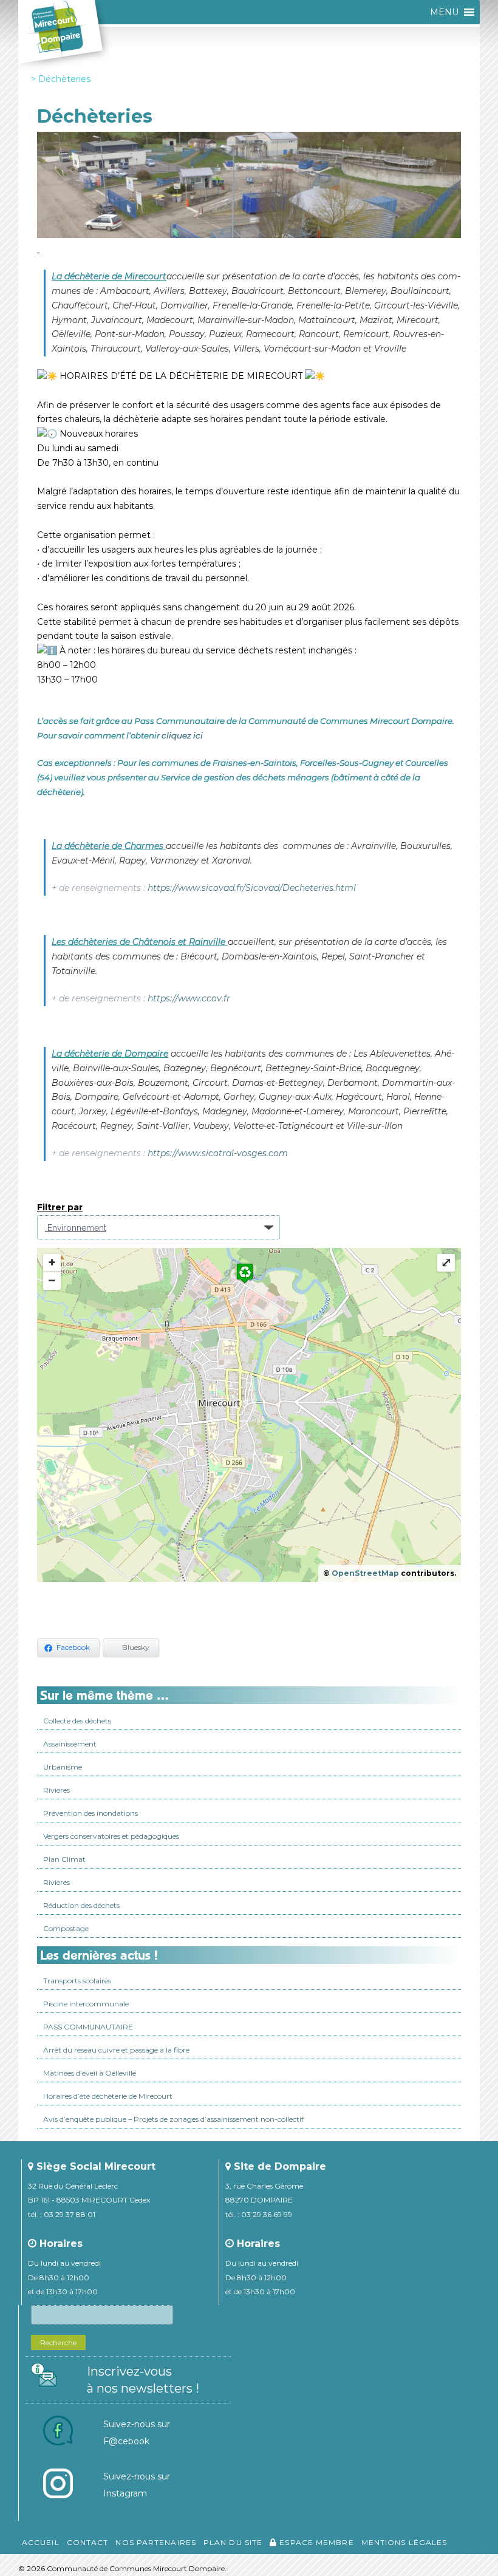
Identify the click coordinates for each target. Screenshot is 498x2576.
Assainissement (70, 1744)
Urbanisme (63, 1767)
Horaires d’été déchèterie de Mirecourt (108, 2096)
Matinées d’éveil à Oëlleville (90, 2073)
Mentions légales (404, 2542)
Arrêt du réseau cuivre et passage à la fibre (116, 2050)
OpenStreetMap (365, 1573)
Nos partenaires (156, 2542)
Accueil (41, 2542)
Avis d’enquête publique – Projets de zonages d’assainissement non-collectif (173, 2119)
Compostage (66, 1928)
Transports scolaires (77, 1981)
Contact (88, 2542)
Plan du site (233, 2542)
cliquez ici (182, 735)
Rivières (56, 1790)
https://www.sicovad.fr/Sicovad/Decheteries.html (252, 888)
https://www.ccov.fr (189, 998)
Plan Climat (64, 1859)
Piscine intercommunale (86, 2004)
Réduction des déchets (81, 1905)
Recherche (58, 2343)
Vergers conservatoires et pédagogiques (111, 1836)
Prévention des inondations (90, 1813)
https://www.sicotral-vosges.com (218, 1153)
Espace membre (315, 2542)
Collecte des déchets (77, 1721)
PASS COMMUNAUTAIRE (88, 2027)
